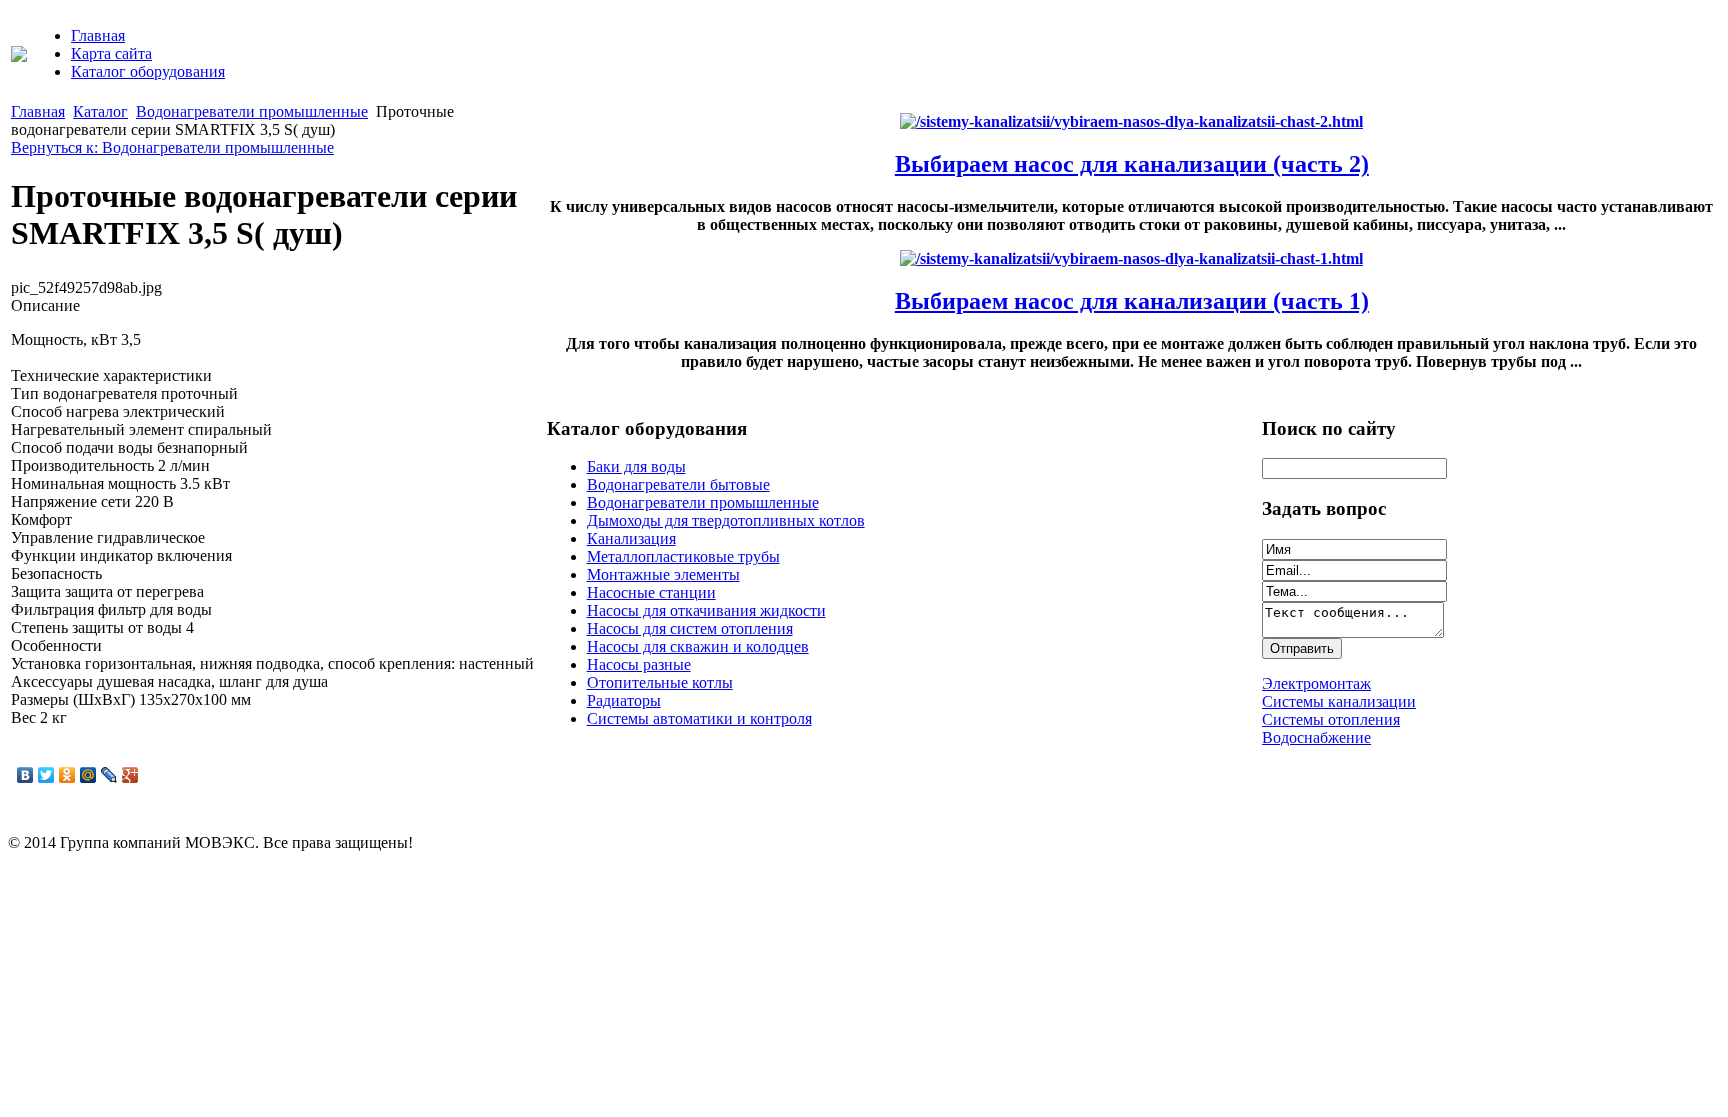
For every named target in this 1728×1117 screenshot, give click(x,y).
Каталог (100, 111)
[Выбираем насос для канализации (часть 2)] (1131, 121)
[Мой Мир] (88, 775)
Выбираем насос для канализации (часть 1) (1132, 301)
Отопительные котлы (660, 682)
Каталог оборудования (148, 71)
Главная (98, 35)
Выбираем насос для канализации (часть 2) (1132, 164)
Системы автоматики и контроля (699, 718)
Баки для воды (636, 466)
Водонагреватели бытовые (678, 484)
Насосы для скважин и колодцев (698, 646)
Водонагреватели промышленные (252, 111)
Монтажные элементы (663, 574)
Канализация (631, 538)
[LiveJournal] (109, 775)
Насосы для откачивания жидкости (706, 610)
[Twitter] (46, 775)
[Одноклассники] (67, 775)
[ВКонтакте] (25, 775)
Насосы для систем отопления (690, 628)
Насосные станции (651, 592)
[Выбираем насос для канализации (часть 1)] (1131, 258)
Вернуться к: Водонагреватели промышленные (172, 147)
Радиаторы (624, 700)
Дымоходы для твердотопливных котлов (726, 520)
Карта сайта (111, 53)
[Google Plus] (130, 775)
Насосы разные (639, 664)
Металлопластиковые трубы (683, 556)
